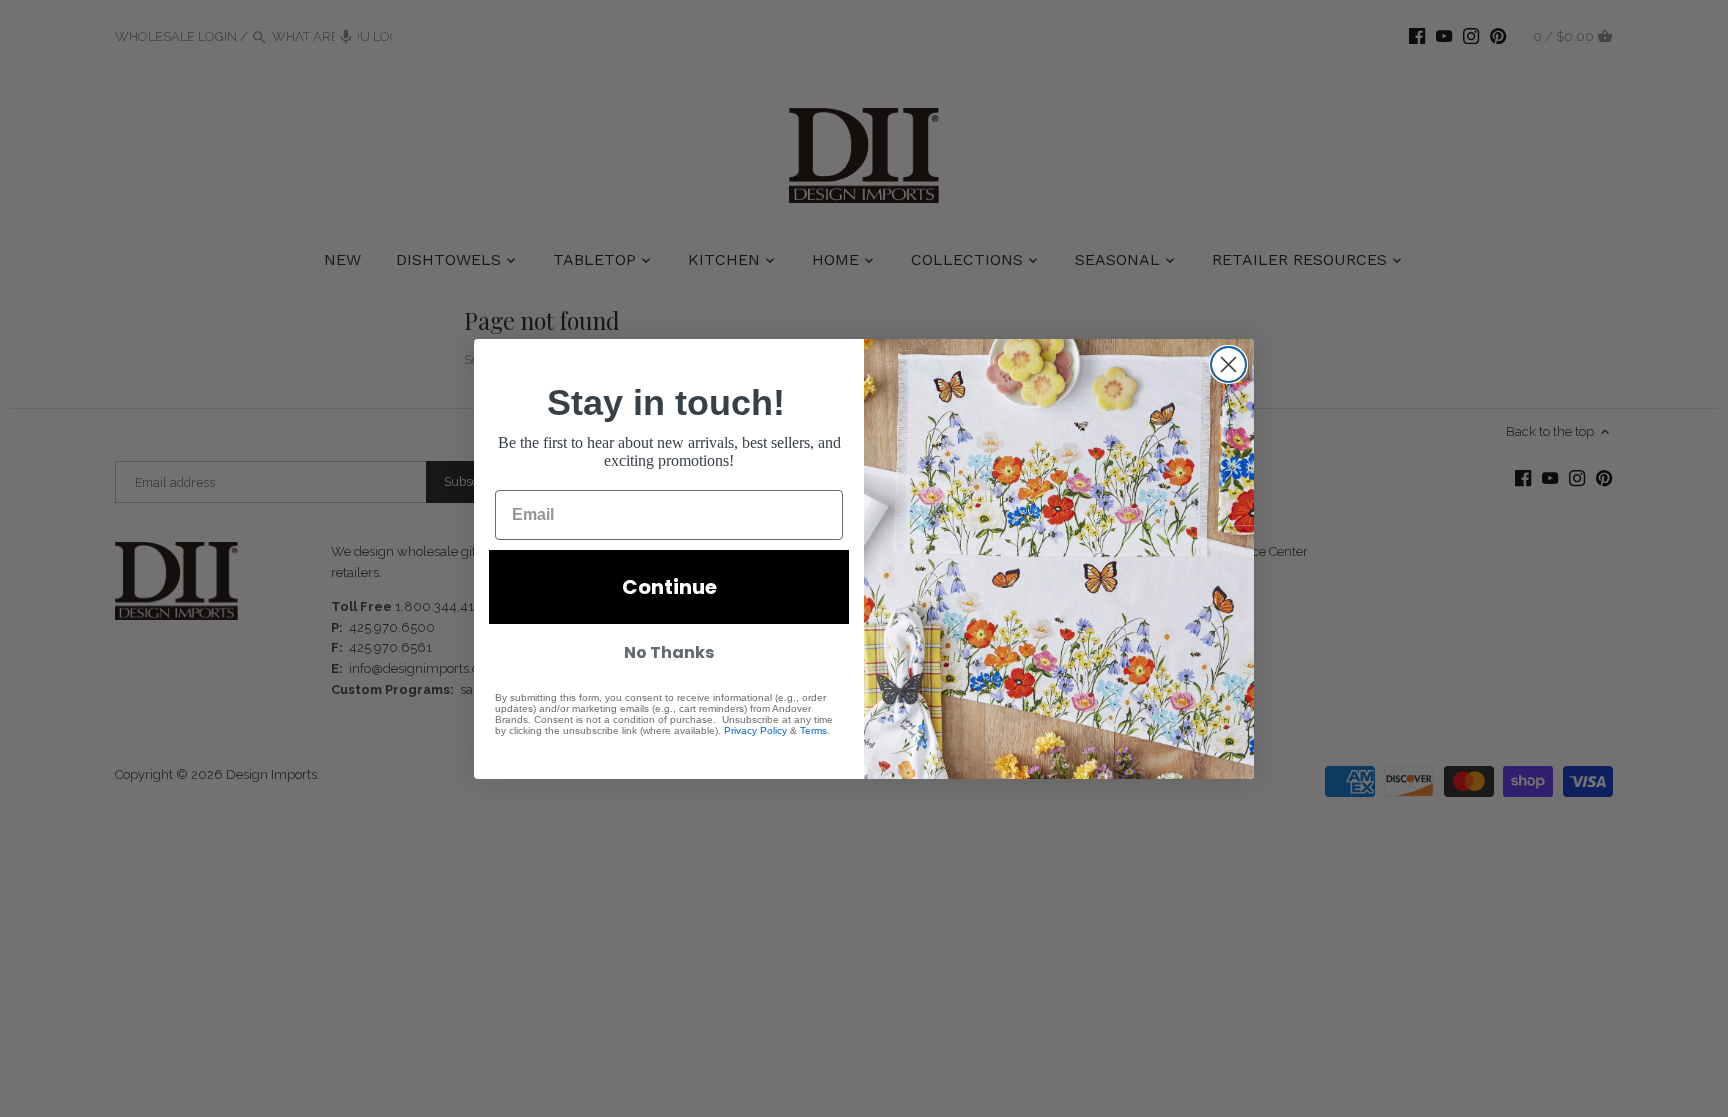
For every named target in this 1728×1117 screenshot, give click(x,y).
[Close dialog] (1228, 364)
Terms (813, 730)
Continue (669, 587)
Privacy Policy (755, 730)
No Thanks (669, 652)
